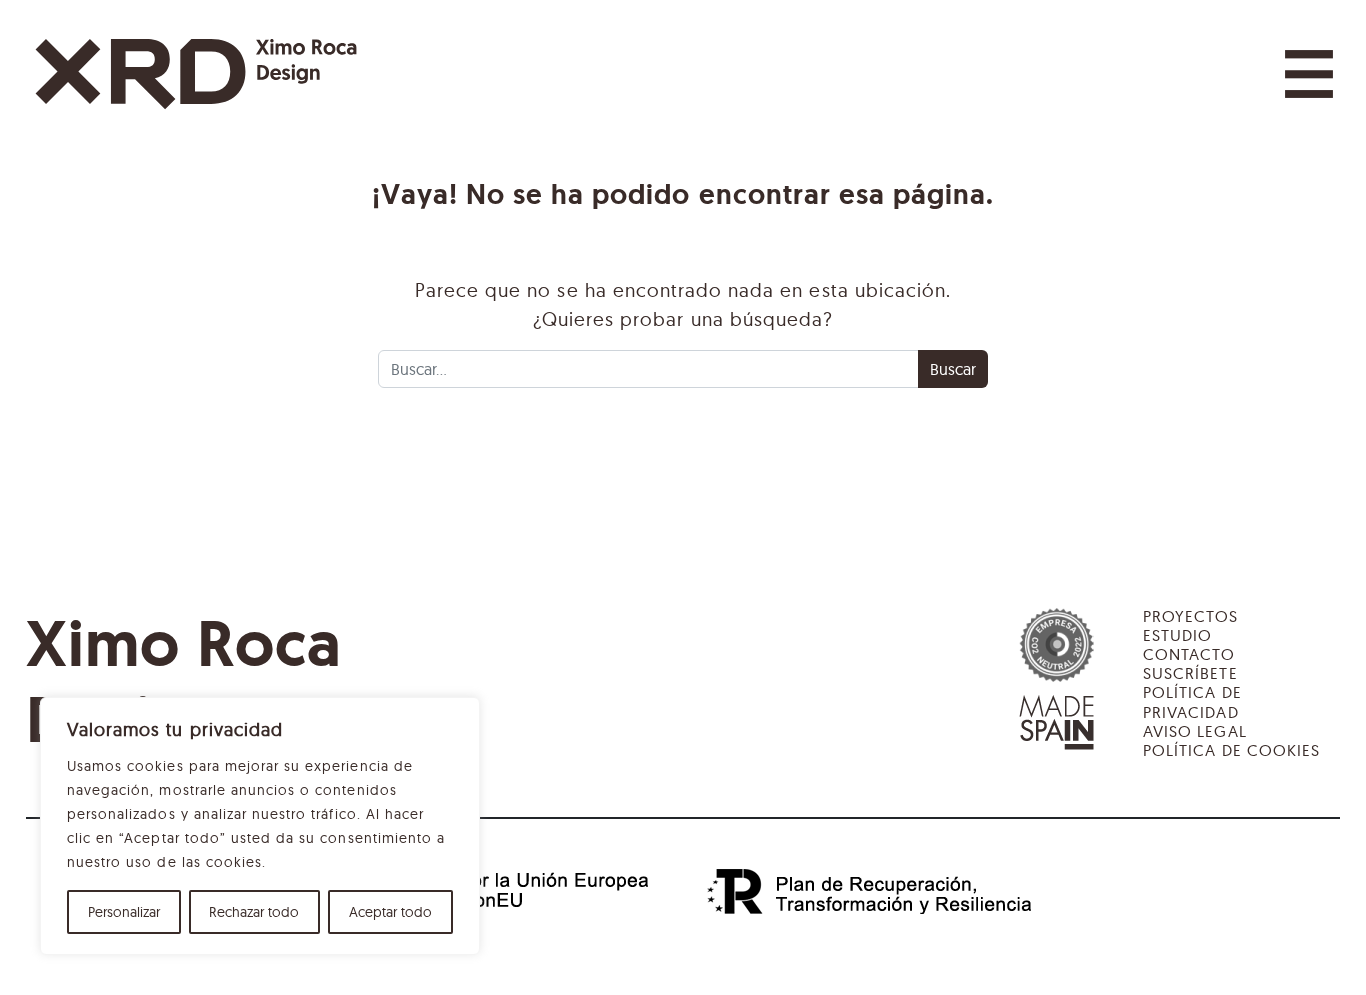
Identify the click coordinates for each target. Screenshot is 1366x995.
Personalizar (124, 912)
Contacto (1189, 654)
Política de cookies (1231, 750)
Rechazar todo (254, 912)
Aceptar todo (390, 912)
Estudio (1177, 635)
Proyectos (1190, 616)
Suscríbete (1190, 673)
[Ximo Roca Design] (196, 74)
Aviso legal (1194, 731)
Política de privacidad (1192, 701)
